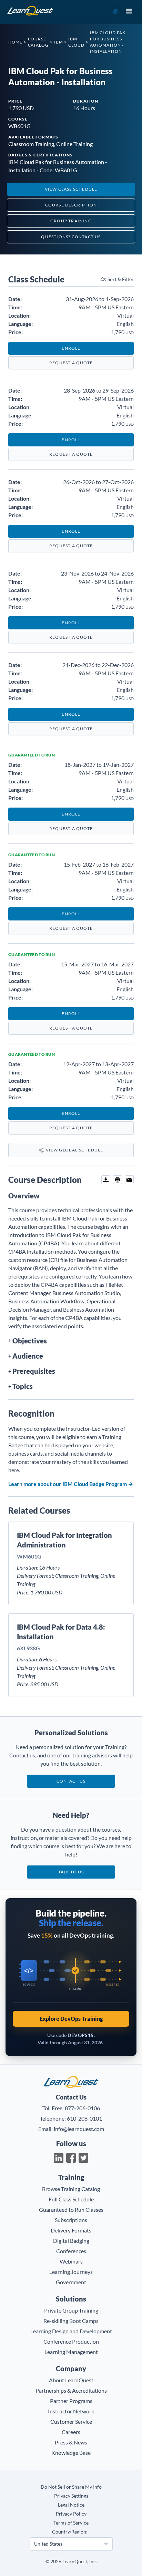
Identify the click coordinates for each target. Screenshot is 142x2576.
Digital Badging (71, 2241)
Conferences (71, 2251)
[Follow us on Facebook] (71, 2158)
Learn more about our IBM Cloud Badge (71, 1484)
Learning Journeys (71, 2272)
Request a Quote (71, 363)
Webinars (71, 2261)
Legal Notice (71, 2505)
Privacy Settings (71, 2496)
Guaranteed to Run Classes (71, 2210)
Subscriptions (71, 2220)
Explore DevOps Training (71, 2019)
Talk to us (71, 1872)
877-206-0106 (82, 2108)
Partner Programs (71, 2401)
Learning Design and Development (71, 2331)
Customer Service (71, 2421)
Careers (71, 2432)
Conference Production (71, 2341)
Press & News (71, 2442)
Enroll (71, 348)
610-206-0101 (84, 2118)
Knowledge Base (71, 2453)
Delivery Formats (71, 2230)
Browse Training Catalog (71, 2189)
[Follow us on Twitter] (83, 2158)
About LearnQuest (71, 2380)
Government (71, 2282)
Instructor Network (71, 2411)
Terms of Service (71, 2523)
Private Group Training (71, 2310)
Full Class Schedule (71, 2199)
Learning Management (71, 2352)
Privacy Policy (71, 2514)
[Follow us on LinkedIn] (59, 2158)
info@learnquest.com (79, 2129)
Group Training (71, 221)
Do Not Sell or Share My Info (71, 2487)
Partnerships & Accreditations (71, 2390)
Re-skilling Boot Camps (71, 2321)
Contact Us (71, 1781)
